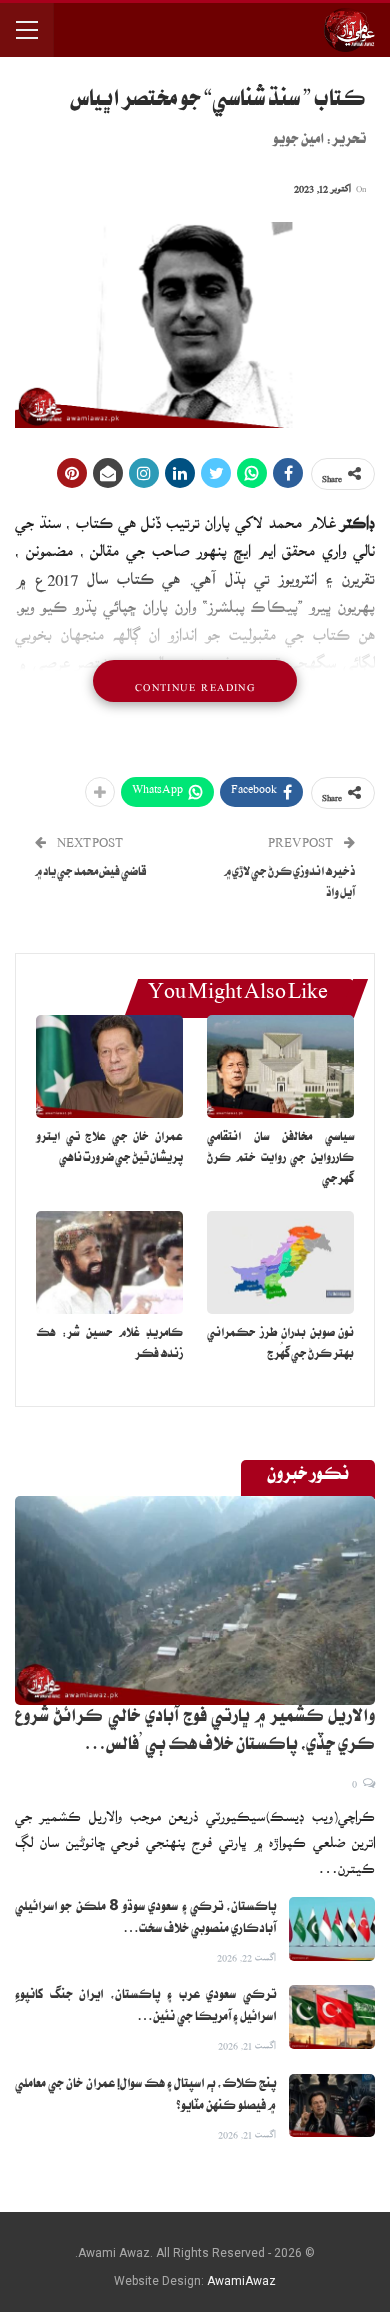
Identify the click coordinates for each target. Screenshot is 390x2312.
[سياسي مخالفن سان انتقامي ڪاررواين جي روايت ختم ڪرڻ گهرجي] (280, 1066)
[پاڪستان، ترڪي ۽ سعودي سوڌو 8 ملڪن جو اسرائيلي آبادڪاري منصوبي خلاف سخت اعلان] (332, 1929)
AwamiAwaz (241, 2281)
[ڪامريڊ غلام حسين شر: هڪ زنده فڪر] (109, 1262)
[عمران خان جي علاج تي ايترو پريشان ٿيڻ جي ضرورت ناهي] (109, 1066)
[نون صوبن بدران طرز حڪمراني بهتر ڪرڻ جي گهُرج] (280, 1262)
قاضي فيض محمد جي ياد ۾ (91, 873)
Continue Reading (195, 681)
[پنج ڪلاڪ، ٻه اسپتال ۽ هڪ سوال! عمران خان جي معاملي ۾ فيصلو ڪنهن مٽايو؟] (332, 2106)
